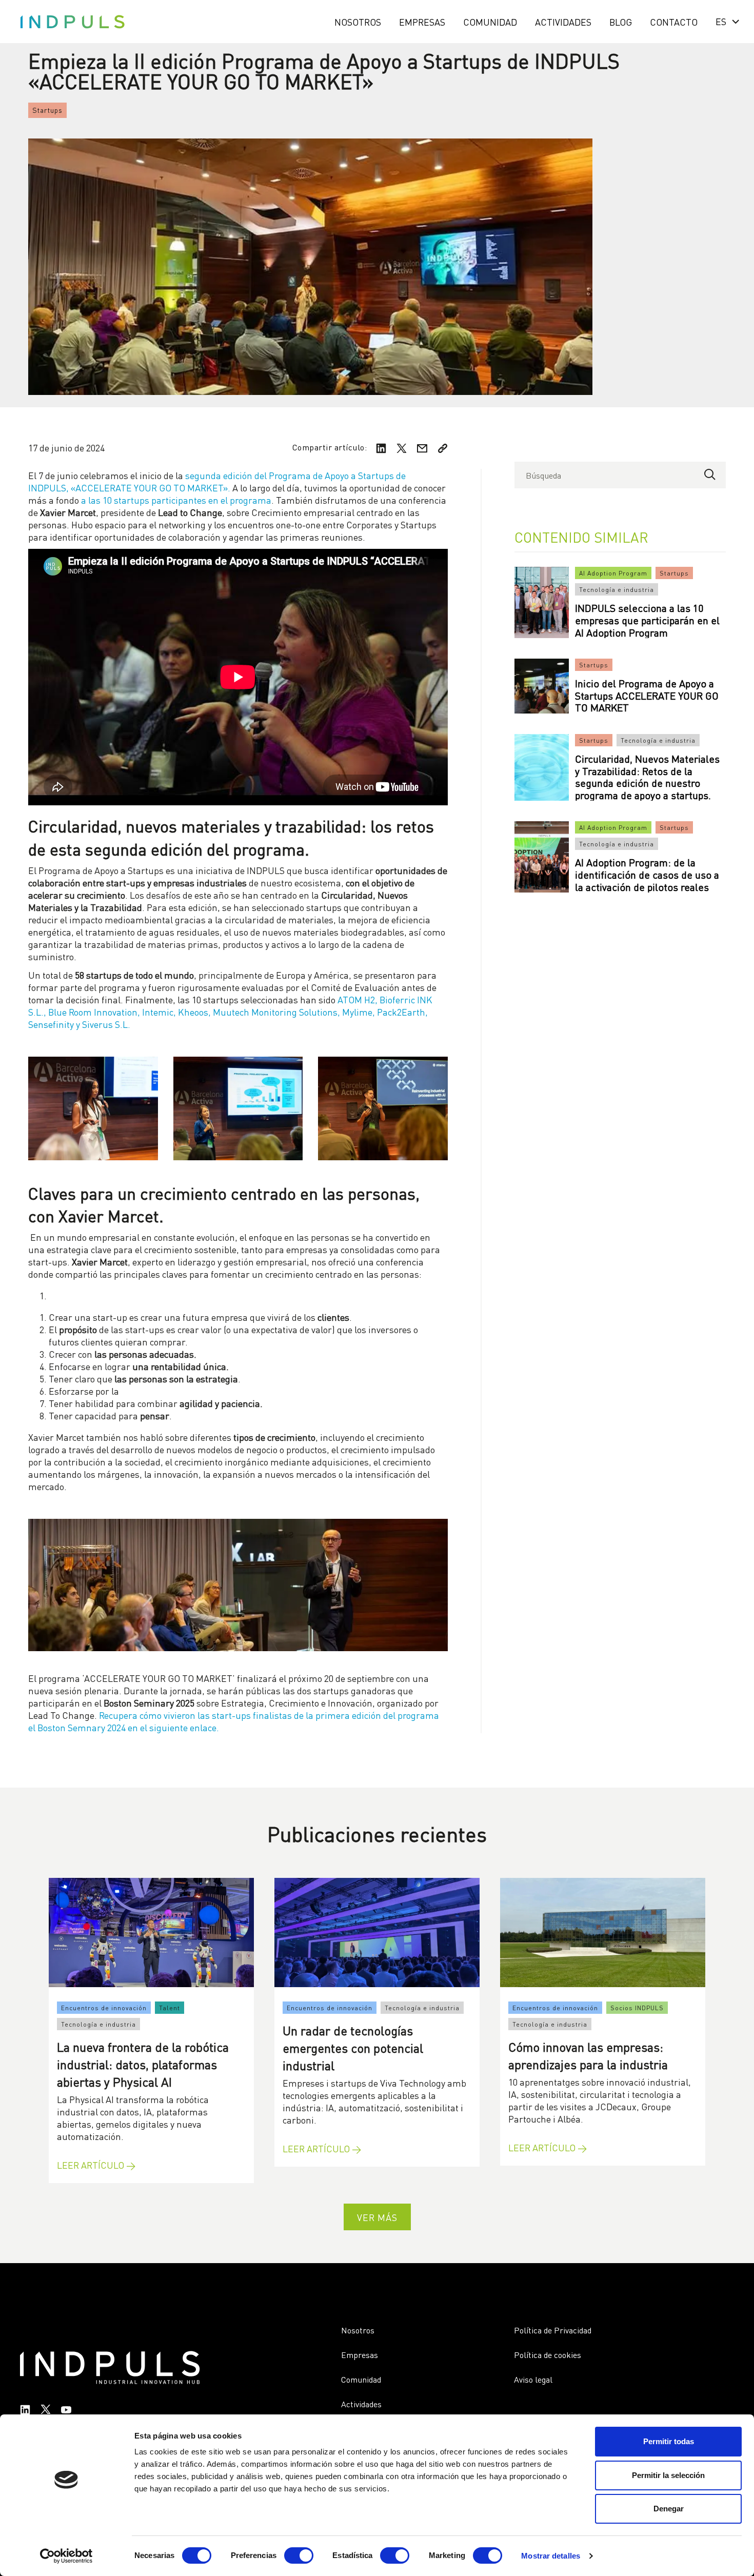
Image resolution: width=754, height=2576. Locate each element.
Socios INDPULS (637, 2007)
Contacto (674, 21)
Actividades (563, 21)
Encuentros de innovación (104, 2007)
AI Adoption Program (613, 573)
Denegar (669, 2509)
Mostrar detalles (551, 2556)
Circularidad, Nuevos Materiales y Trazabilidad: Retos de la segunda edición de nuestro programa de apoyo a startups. (647, 776)
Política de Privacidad (553, 2330)
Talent (170, 2007)
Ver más (377, 2217)
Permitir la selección (668, 2475)
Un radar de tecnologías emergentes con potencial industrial (353, 2047)
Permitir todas (669, 2441)
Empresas (422, 21)
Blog (621, 21)
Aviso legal (533, 2379)
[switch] (299, 2555)
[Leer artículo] (151, 1933)
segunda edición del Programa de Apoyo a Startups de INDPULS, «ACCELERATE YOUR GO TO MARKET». (217, 481)
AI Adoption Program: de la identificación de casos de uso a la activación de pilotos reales (647, 874)
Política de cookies (548, 2354)
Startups (47, 110)
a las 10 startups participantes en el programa (176, 499)
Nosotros (358, 21)
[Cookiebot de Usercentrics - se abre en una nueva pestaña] (66, 2556)
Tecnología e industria (617, 589)
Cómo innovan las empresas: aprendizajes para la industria (588, 2055)
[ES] (725, 21)
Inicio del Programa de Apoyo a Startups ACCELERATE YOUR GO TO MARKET (647, 695)
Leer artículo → (96, 2165)
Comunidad (490, 21)
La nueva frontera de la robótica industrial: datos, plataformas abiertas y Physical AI (143, 2063)
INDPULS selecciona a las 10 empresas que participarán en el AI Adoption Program (647, 619)
